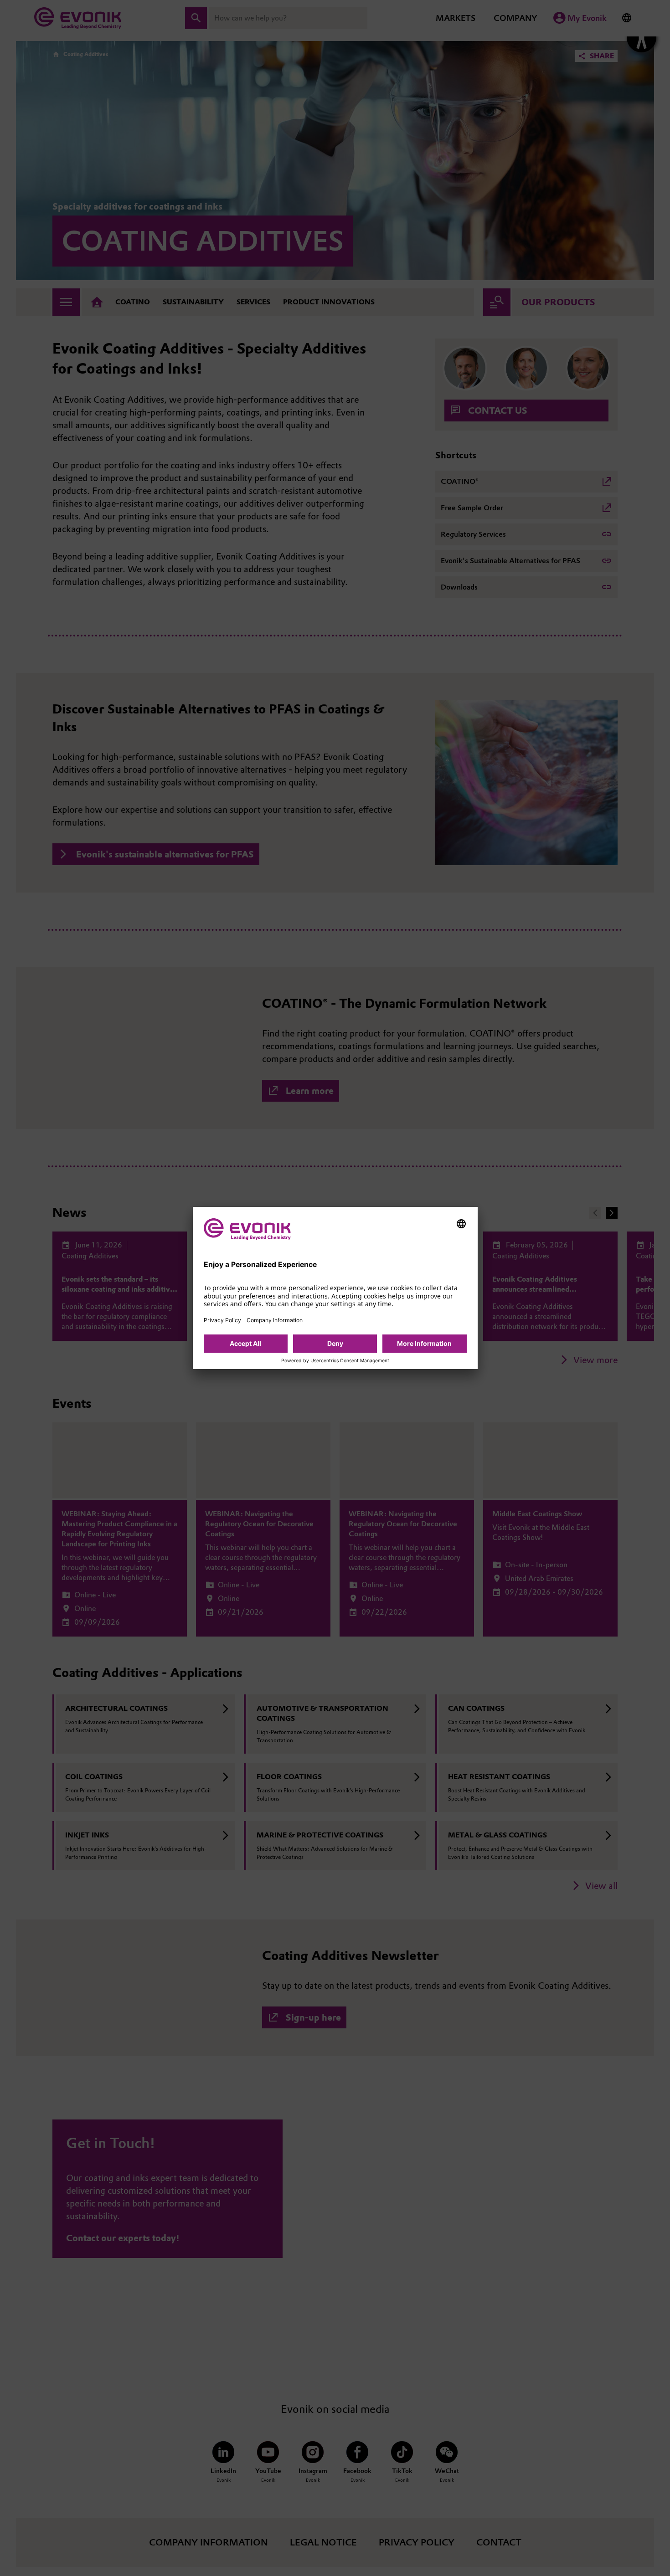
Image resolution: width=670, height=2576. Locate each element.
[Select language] (461, 1224)
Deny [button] (335, 1343)
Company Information (275, 1320)
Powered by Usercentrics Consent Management (335, 1361)
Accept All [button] (245, 1343)
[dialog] (335, 1288)
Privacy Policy (222, 1320)
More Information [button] (424, 1343)
